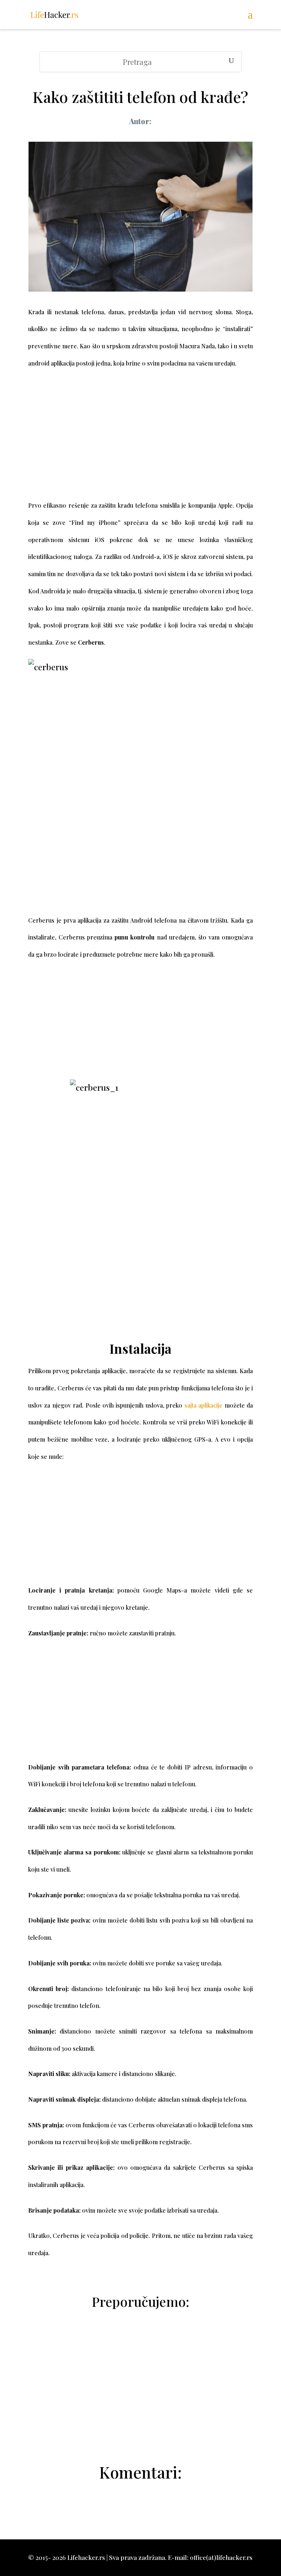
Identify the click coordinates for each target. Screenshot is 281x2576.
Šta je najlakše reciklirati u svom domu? (140, 2396)
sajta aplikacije (203, 1405)
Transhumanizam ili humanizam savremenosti (140, 2379)
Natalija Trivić (145, 2432)
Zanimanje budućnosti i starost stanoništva (140, 2361)
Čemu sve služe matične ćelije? (140, 2414)
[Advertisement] (140, 442)
